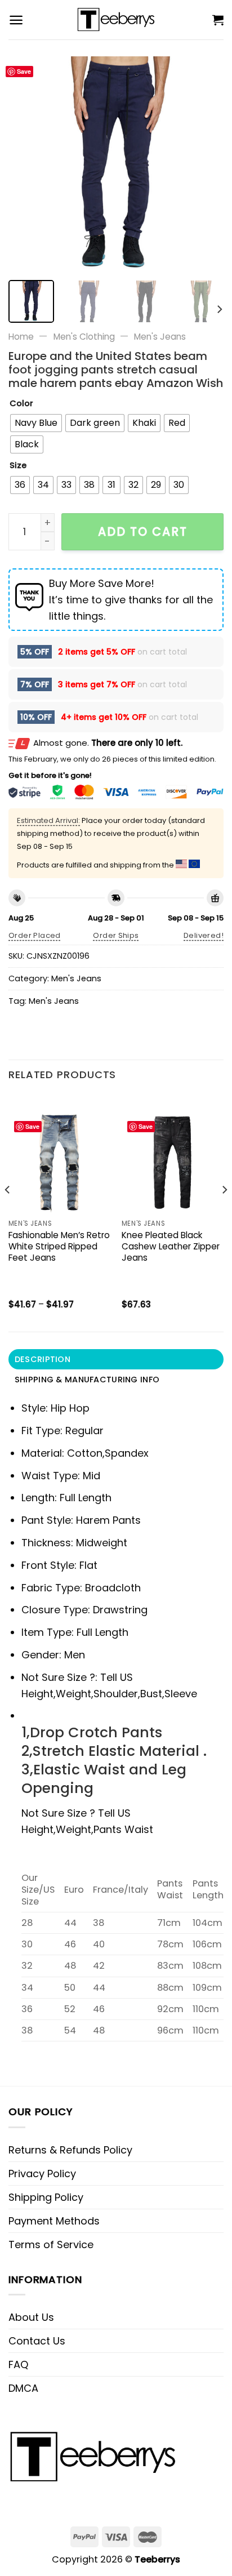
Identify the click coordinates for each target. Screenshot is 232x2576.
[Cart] (218, 20)
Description (43, 1359)
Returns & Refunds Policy (70, 2150)
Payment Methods (54, 2221)
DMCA (23, 2388)
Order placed (35, 935)
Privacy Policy (42, 2174)
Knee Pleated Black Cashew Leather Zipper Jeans (171, 1247)
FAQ (18, 2364)
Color (21, 404)
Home (21, 337)
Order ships (116, 935)
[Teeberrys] (116, 20)
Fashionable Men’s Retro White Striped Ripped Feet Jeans (59, 1247)
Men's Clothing (84, 337)
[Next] (205, 164)
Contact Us (37, 2341)
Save (24, 71)
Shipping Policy (46, 2197)
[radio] (36, 423)
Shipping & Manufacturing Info (87, 1380)
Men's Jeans (160, 337)
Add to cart (143, 531)
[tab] (116, 1359)
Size (18, 466)
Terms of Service (51, 2244)
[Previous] (27, 164)
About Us (31, 2317)
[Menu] (16, 20)
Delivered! (204, 935)
